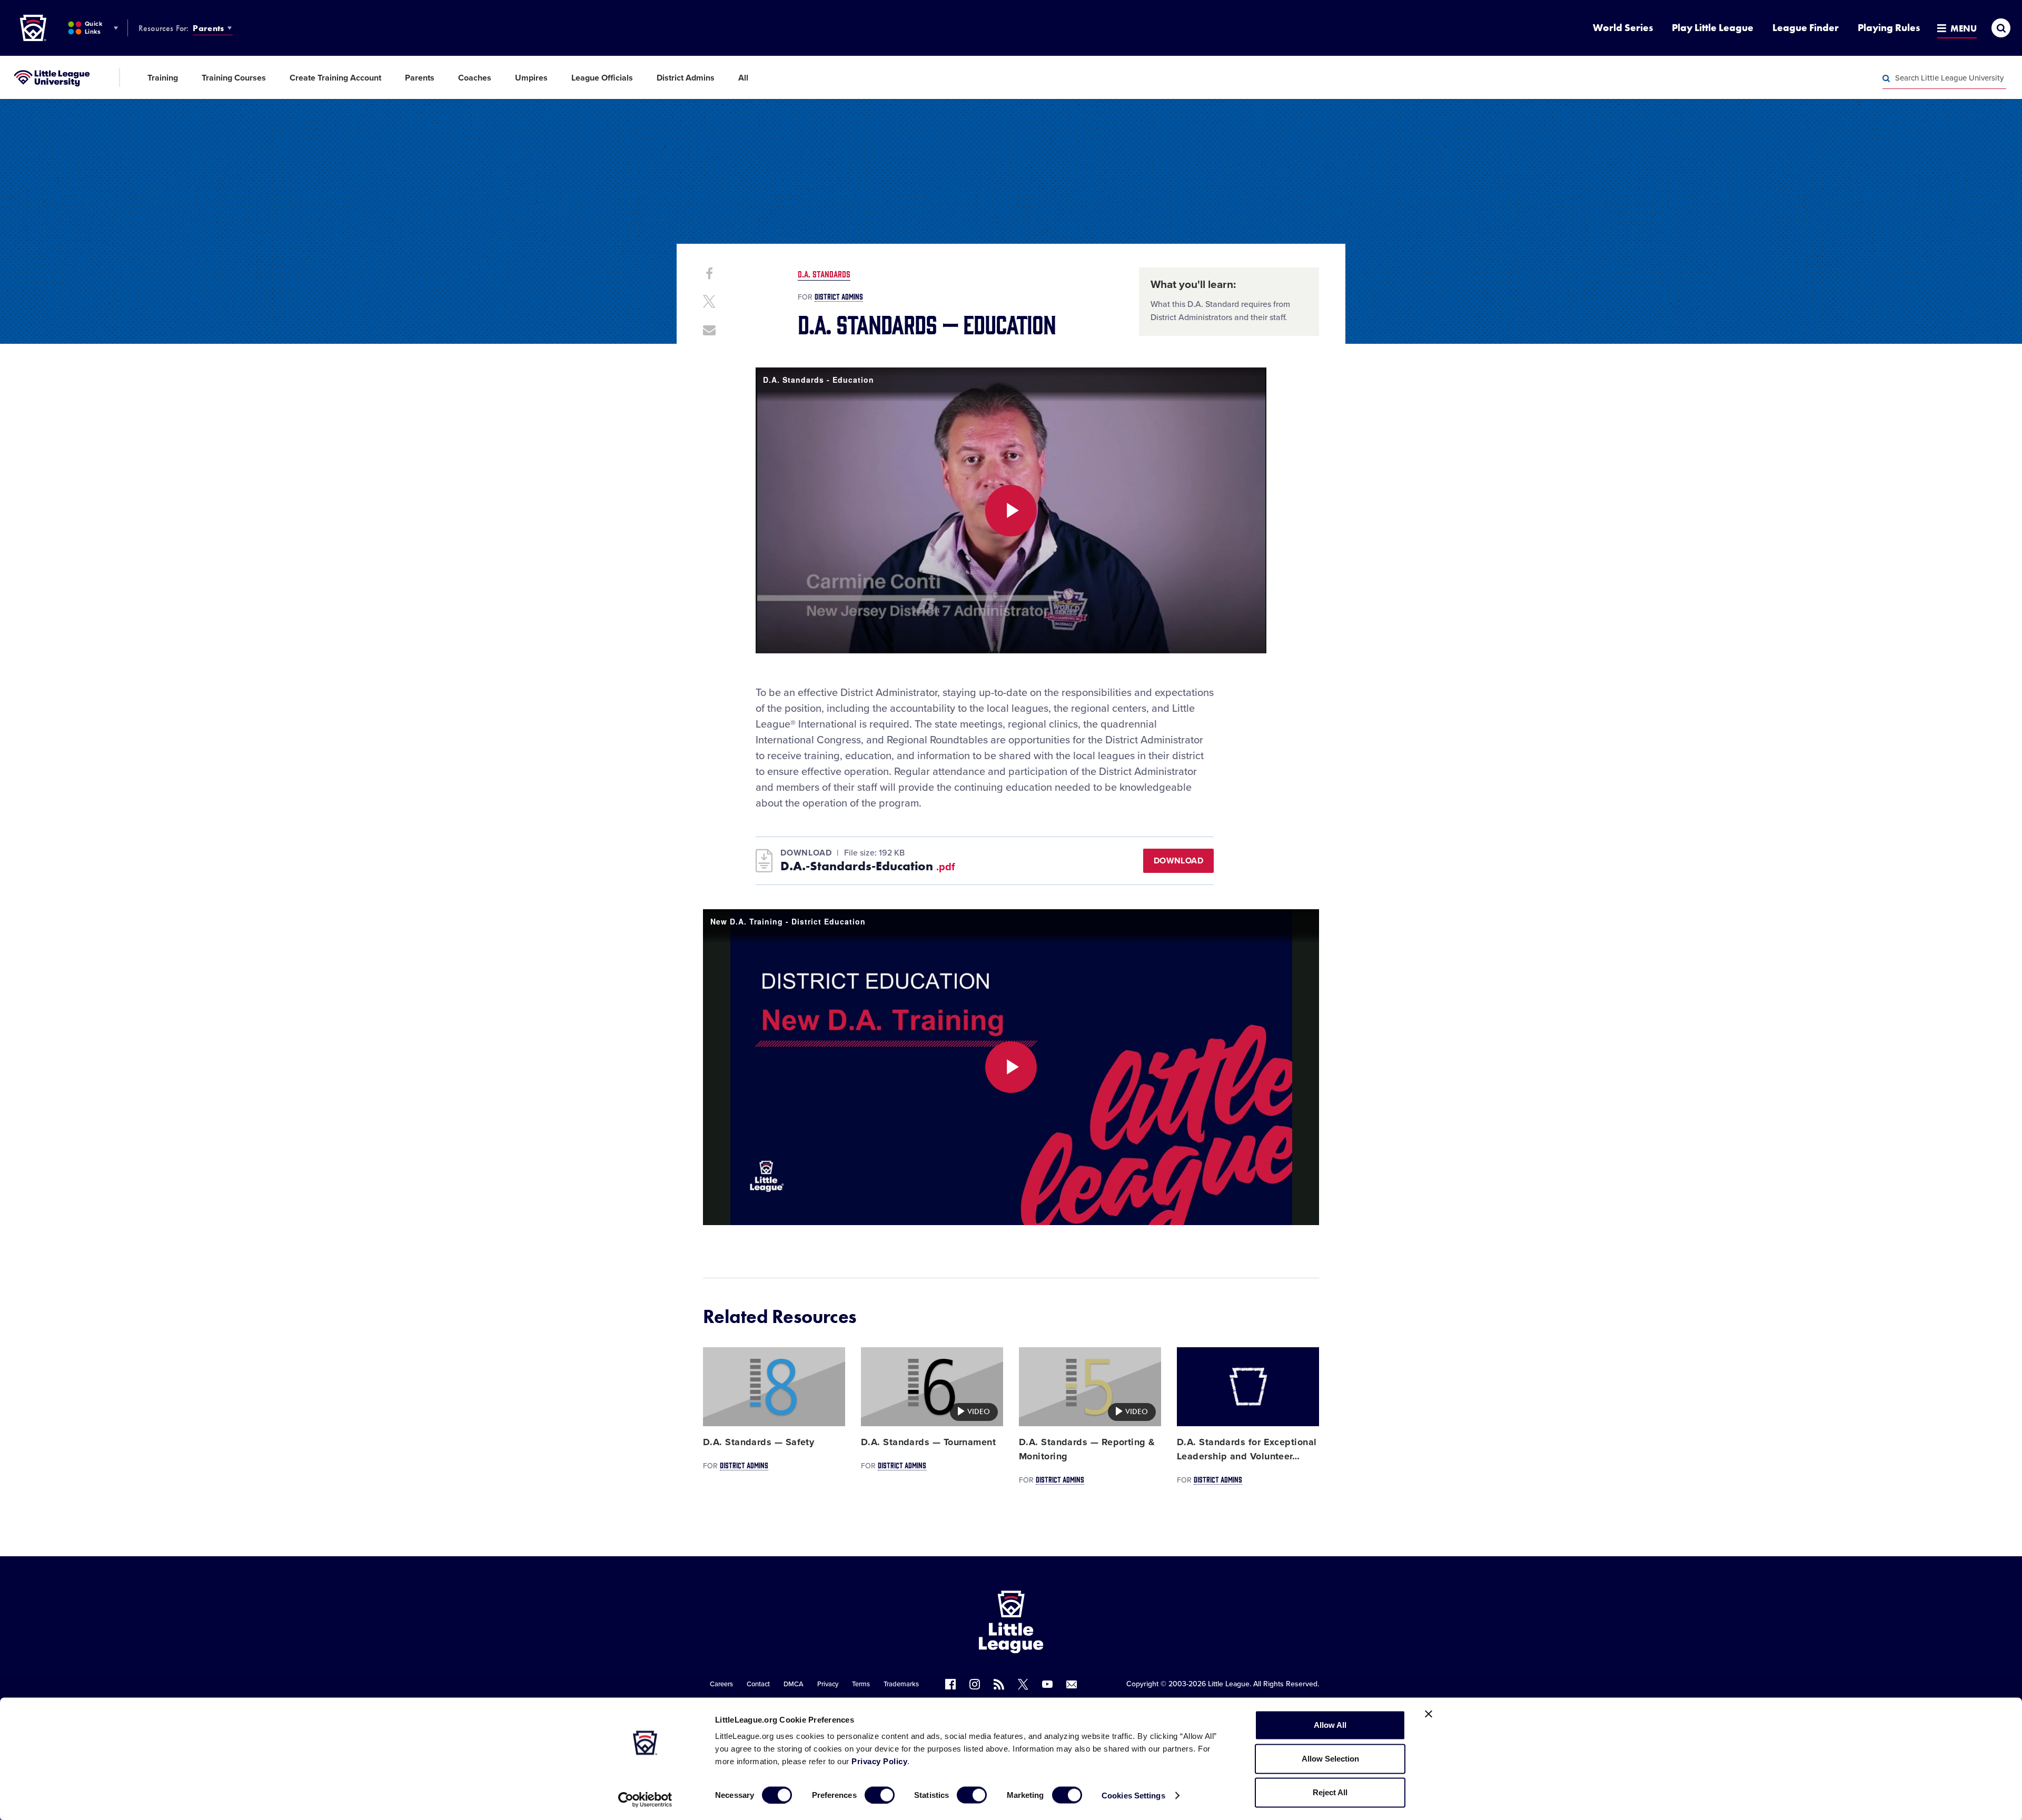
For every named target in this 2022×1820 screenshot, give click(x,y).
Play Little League (1713, 28)
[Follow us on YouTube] (1047, 1684)
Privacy (828, 1684)
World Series (1623, 28)
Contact (758, 1684)
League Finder (1806, 28)
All (743, 78)
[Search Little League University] (1886, 78)
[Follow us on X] (1023, 1684)
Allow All (1330, 1725)
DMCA (794, 1684)
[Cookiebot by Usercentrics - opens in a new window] (645, 1799)
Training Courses (234, 78)
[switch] (880, 1795)
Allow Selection (1330, 1759)
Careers (721, 1684)
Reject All (1330, 1792)
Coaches (475, 78)
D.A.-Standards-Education (868, 866)
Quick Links (93, 28)
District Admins (686, 78)
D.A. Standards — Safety (759, 1442)
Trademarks (901, 1684)
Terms (861, 1684)
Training (163, 78)
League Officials (602, 78)
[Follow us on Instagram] (975, 1684)
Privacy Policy (879, 1761)
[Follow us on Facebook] (950, 1684)
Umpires (531, 78)
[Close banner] (1429, 1714)
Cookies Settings (1133, 1795)
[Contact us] (1072, 1684)
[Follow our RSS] (999, 1684)
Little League (1229, 1684)
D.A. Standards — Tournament (928, 1442)
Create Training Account (335, 78)
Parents (208, 28)
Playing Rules (1889, 28)
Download (1178, 861)
